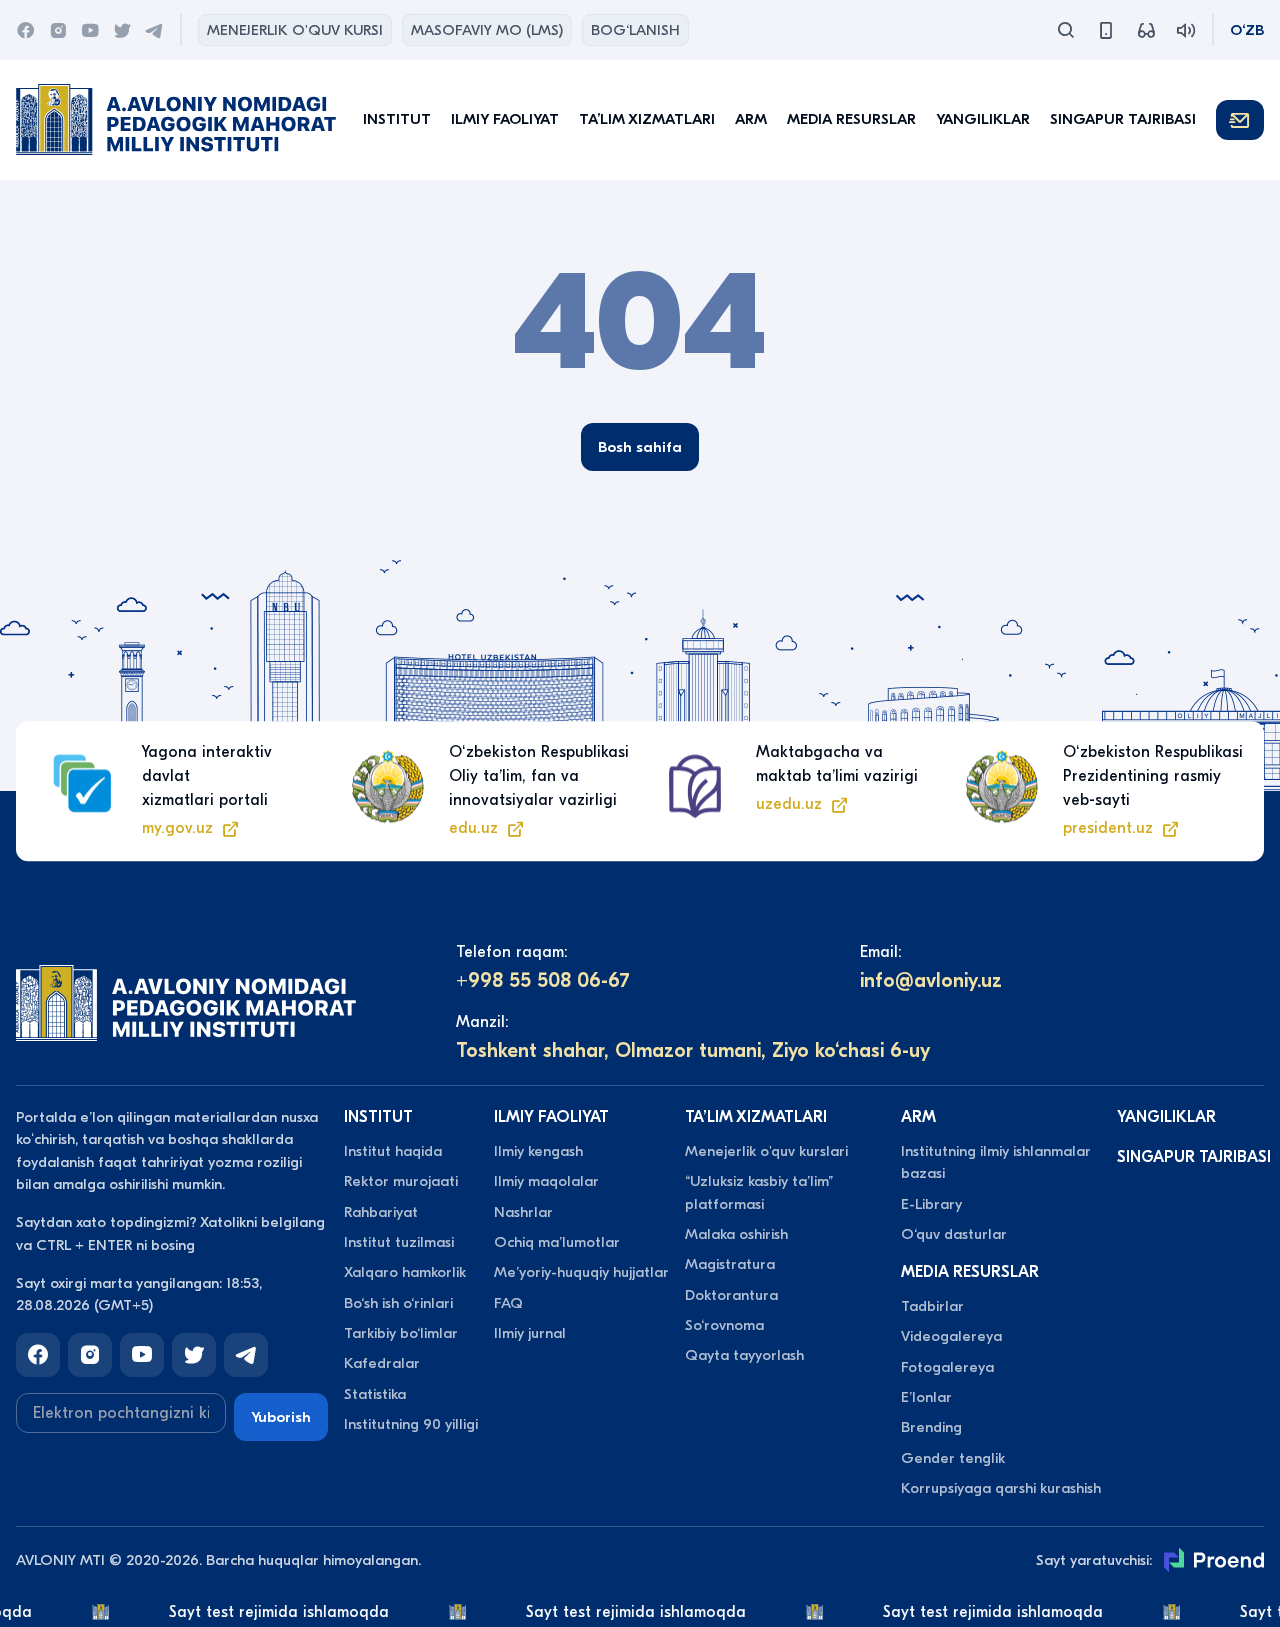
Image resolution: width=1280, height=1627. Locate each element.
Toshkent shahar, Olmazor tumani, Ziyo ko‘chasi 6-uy (693, 1050)
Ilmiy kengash (538, 1151)
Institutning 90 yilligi (411, 1424)
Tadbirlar (932, 1306)
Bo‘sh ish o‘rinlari (398, 1303)
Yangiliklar (983, 119)
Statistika (375, 1394)
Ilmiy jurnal (530, 1333)
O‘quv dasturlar (954, 1234)
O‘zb (1247, 30)
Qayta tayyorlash (744, 1355)
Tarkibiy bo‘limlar (401, 1333)
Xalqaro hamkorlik (405, 1272)
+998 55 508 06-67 (543, 980)
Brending (931, 1427)
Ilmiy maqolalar (546, 1181)
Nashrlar (523, 1212)
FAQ (508, 1303)
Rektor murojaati (401, 1181)
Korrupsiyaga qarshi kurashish (1001, 1488)
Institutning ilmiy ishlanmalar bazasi (996, 1162)
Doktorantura (731, 1295)
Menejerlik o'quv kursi (295, 30)
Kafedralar (382, 1363)
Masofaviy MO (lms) (487, 30)
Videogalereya (951, 1336)
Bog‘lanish (635, 30)
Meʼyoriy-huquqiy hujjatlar (581, 1272)
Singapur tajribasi (1123, 119)
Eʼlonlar (926, 1397)
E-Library (931, 1204)
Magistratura (730, 1264)
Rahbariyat (381, 1212)
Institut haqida (393, 1151)
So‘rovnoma (724, 1325)
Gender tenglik (953, 1458)
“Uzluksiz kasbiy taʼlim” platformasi (759, 1192)
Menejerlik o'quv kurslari (766, 1151)
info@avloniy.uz (931, 980)
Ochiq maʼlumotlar (557, 1242)
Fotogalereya (947, 1367)
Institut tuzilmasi (399, 1242)
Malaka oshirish (736, 1234)
